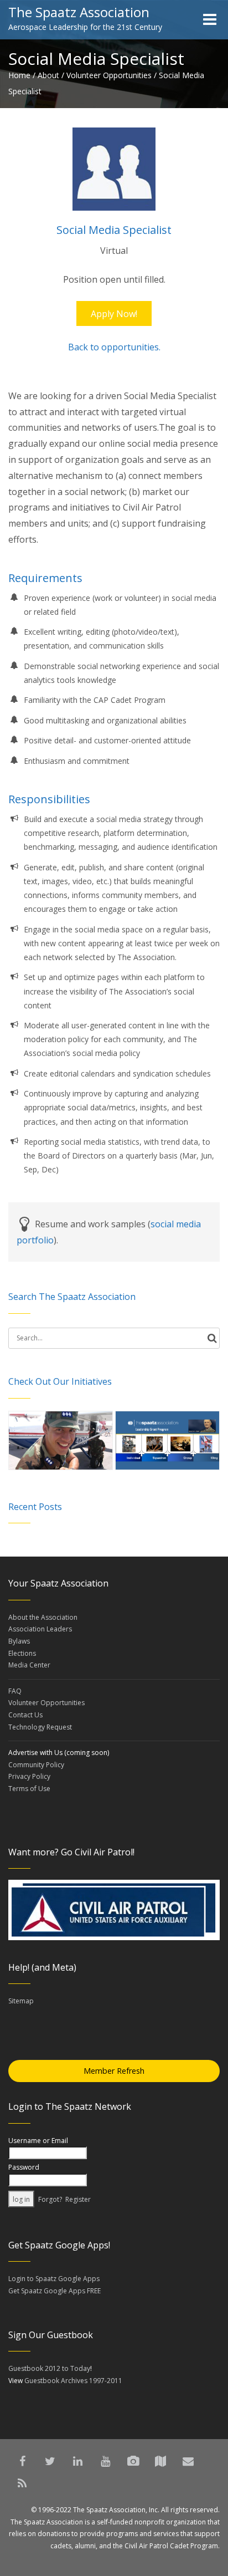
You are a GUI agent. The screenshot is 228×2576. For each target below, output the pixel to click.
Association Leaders (40, 1629)
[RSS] (22, 2483)
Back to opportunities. (114, 347)
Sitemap (21, 2001)
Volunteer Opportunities (109, 75)
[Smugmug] (133, 2461)
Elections (22, 1653)
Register (78, 2199)
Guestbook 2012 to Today (49, 2368)
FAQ (15, 1691)
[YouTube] (105, 2461)
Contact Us (25, 1715)
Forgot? (50, 2199)
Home (19, 75)
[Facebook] (22, 2461)
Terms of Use (29, 1789)
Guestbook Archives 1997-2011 (73, 2381)
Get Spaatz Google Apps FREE (55, 2291)
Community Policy (36, 1765)
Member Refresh (114, 2071)
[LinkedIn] (77, 2461)
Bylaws (19, 1641)
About (48, 75)
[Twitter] (50, 2461)
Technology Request (40, 1727)
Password (24, 2167)
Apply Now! (114, 314)
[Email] (188, 2461)
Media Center (29, 1665)
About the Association (43, 1617)
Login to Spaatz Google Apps (54, 2279)
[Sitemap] (160, 2461)
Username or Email (38, 2141)
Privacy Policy (29, 1776)
